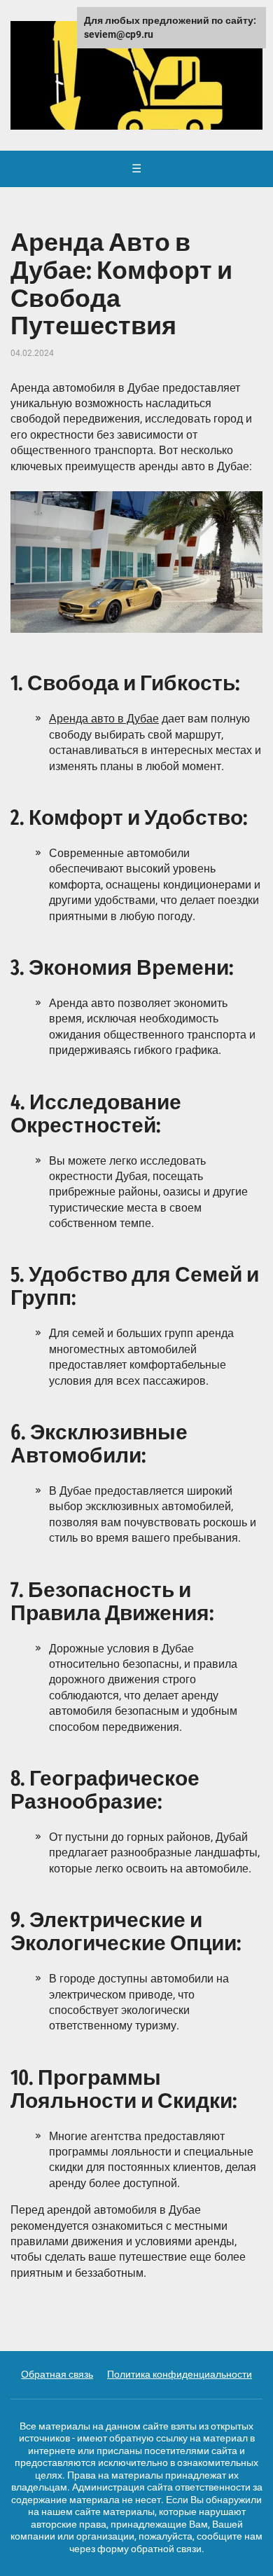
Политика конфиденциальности (180, 2374)
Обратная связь (57, 2374)
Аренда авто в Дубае (104, 719)
